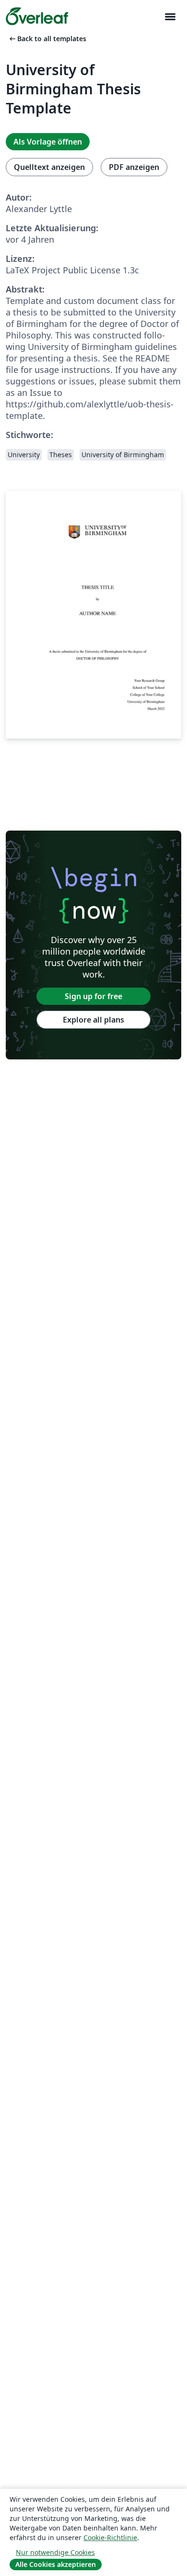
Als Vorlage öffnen (48, 142)
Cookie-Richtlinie (110, 2537)
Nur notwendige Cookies (55, 2552)
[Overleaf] (37, 16)
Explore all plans (93, 1020)
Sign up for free (93, 996)
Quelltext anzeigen (49, 167)
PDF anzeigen (134, 167)
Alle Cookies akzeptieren (56, 2564)
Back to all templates (47, 39)
